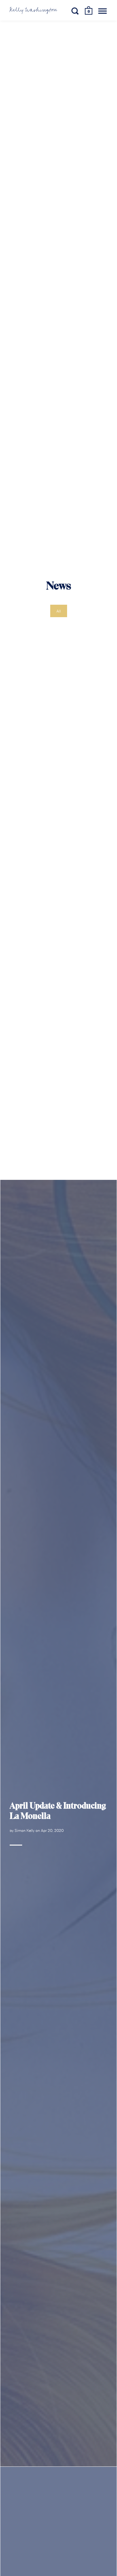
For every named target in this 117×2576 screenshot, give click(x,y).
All (59, 611)
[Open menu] (102, 11)
